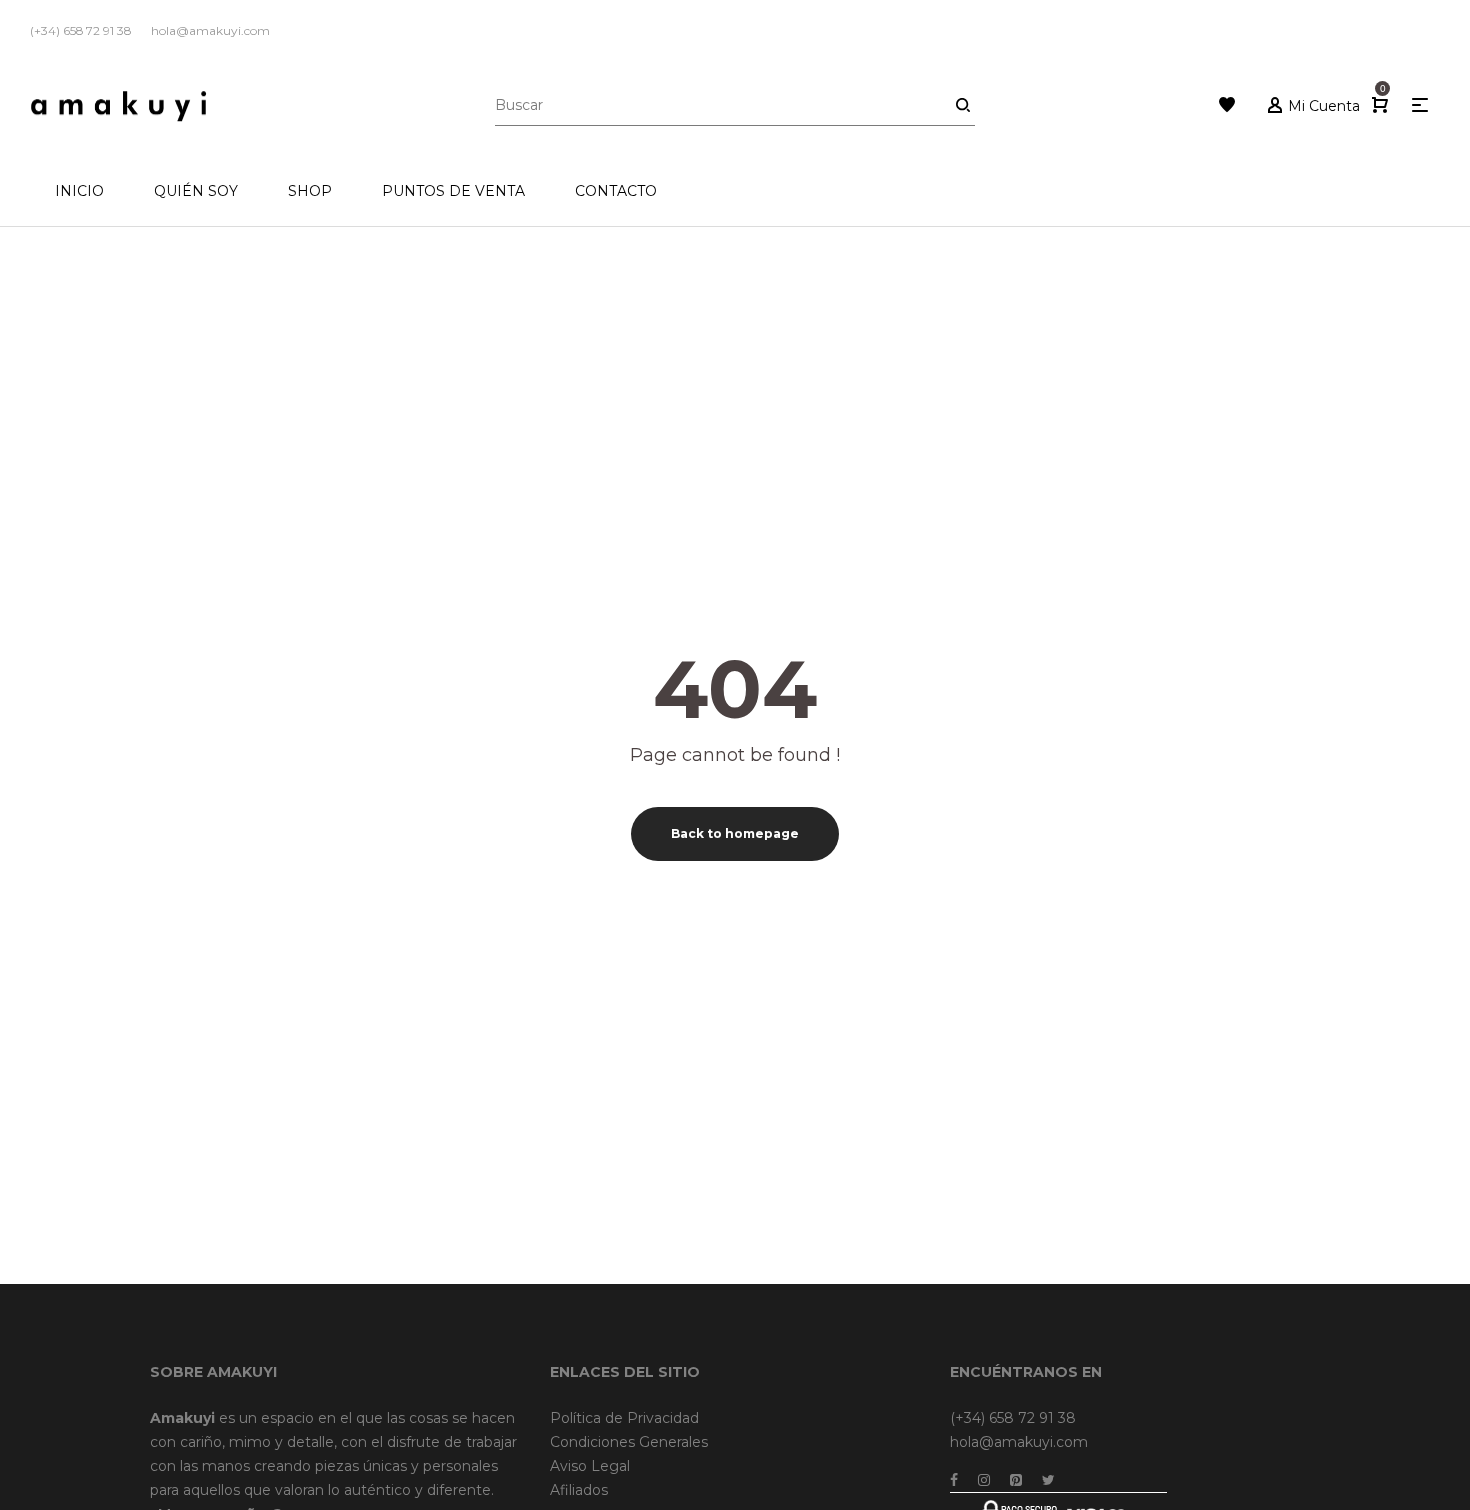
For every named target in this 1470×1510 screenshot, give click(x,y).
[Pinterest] (1016, 1480)
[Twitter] (1048, 1480)
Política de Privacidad (624, 1418)
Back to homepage (735, 833)
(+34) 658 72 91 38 (1013, 1418)
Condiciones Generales (629, 1442)
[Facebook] (954, 1480)
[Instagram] (984, 1480)
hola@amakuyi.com (1019, 1442)
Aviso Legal (590, 1466)
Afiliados (579, 1490)
